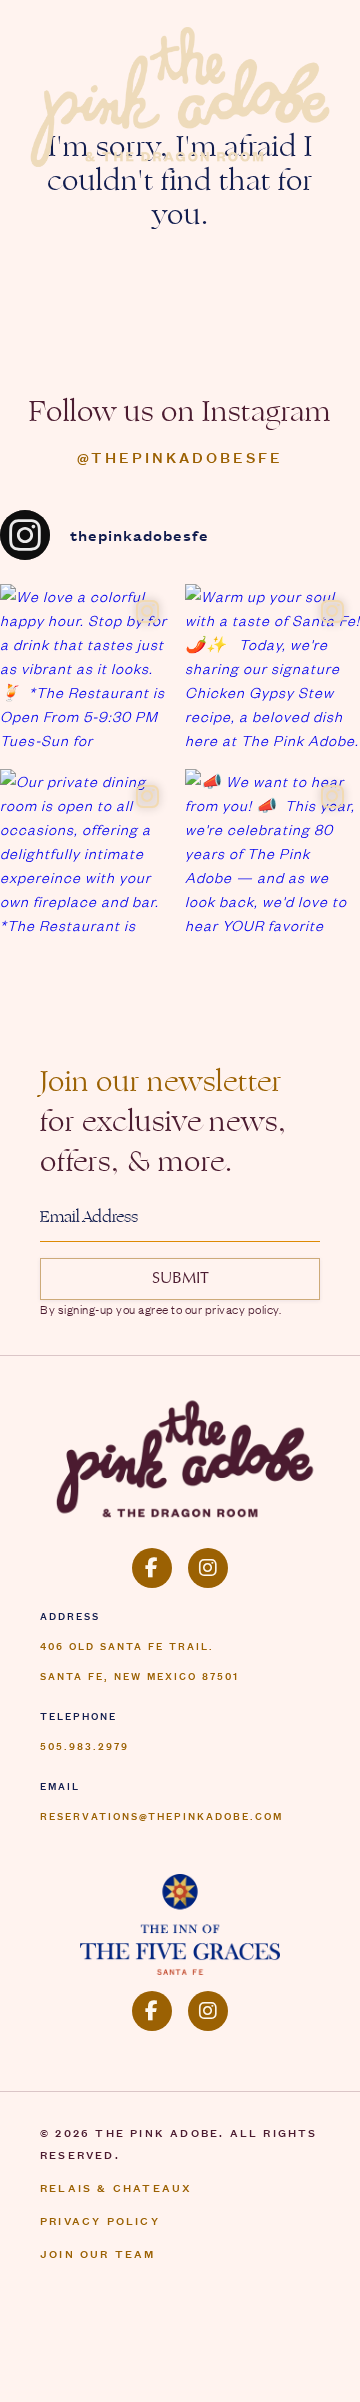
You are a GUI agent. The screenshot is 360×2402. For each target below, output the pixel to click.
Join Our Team (98, 2253)
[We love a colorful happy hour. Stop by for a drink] (87, 671)
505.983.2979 (84, 1745)
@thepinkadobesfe (180, 456)
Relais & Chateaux (116, 2187)
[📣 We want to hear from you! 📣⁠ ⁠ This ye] (272, 856)
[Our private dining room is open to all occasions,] (87, 856)
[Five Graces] (180, 1924)
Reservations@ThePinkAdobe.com (161, 1815)
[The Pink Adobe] (180, 1456)
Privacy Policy (100, 2220)
